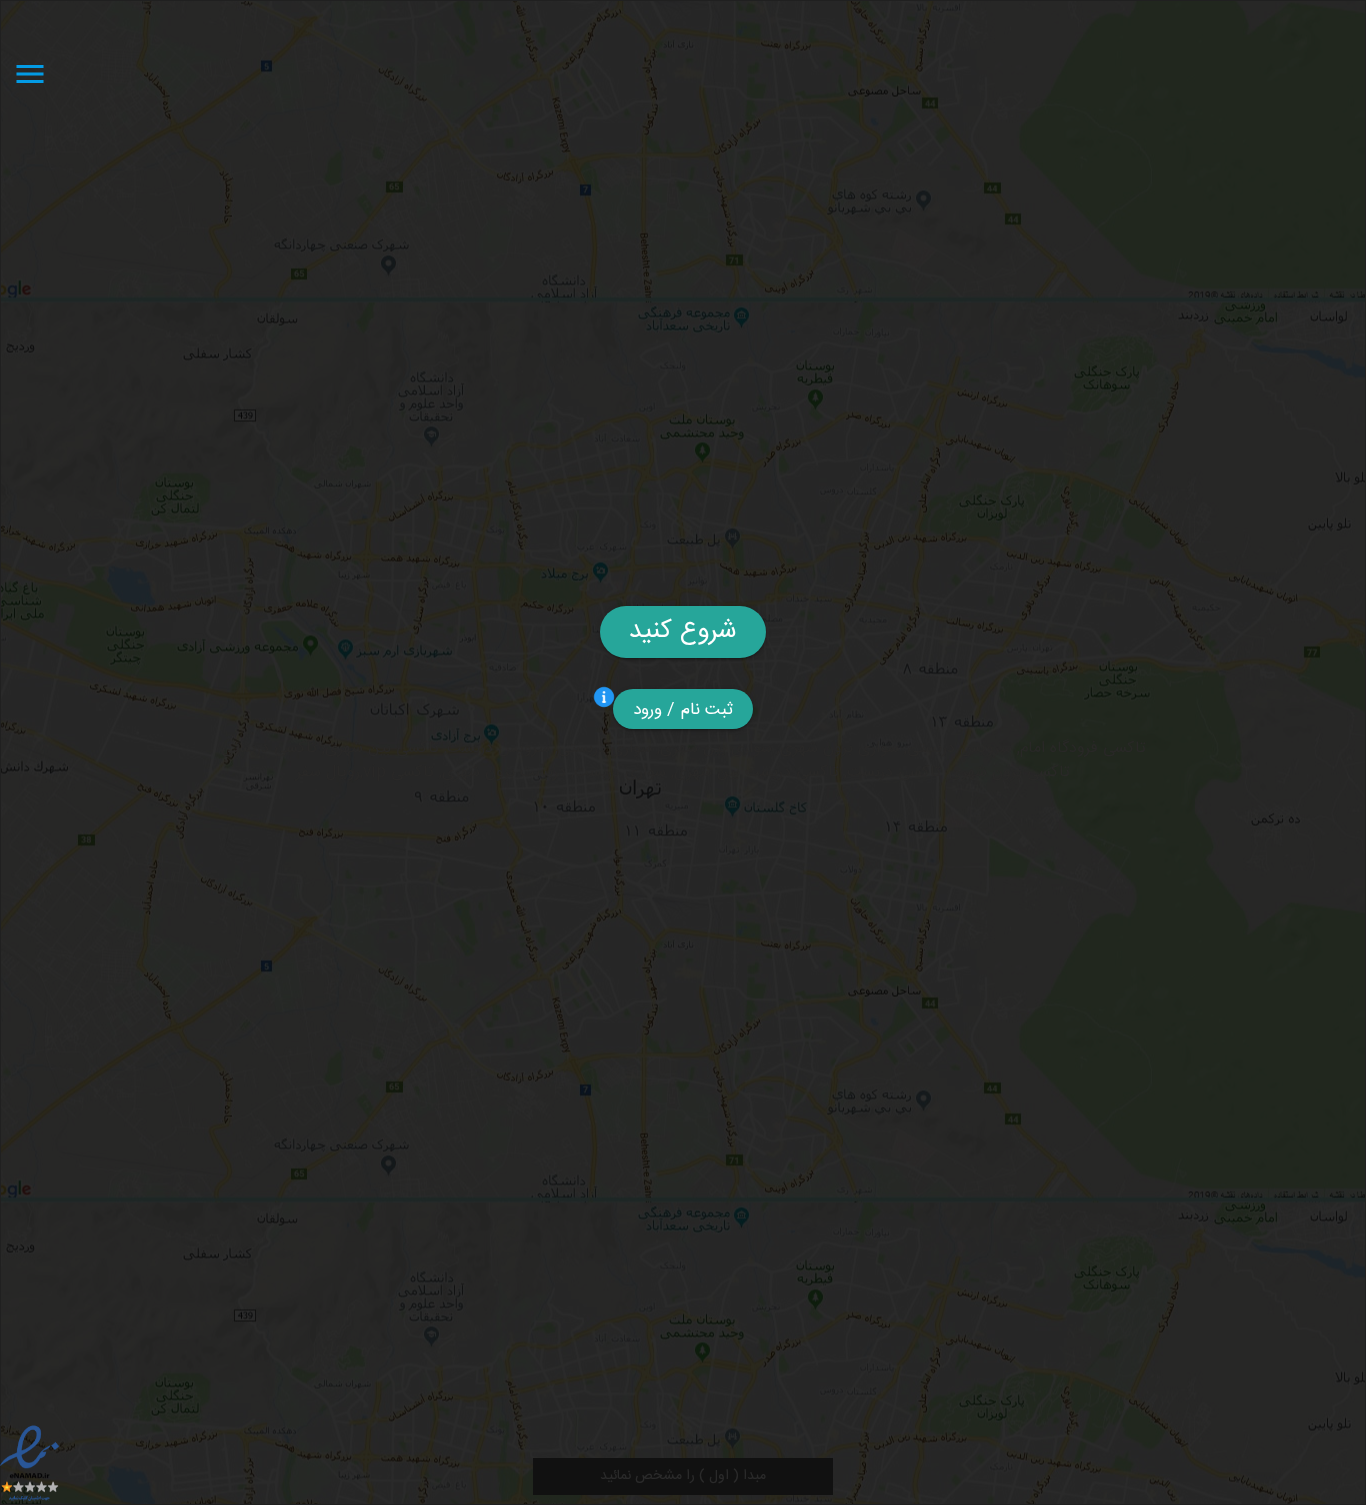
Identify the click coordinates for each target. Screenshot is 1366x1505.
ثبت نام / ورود (683, 710)
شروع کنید (683, 631)
